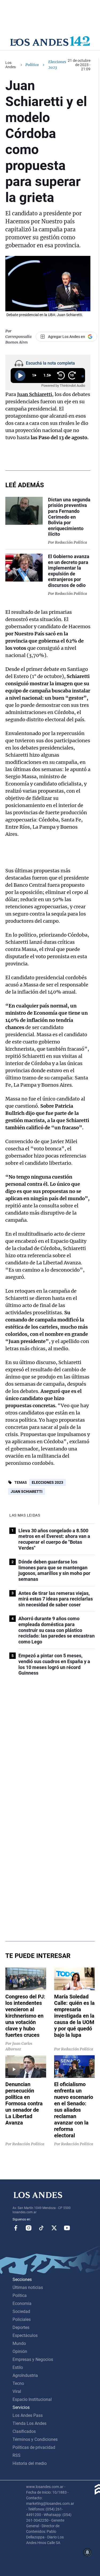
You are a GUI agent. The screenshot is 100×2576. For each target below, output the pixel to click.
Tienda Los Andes (29, 2423)
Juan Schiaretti (27, 1491)
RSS (17, 2455)
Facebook (16, 2228)
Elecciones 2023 (47, 1482)
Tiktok (41, 2228)
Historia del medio (30, 2463)
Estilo (18, 2367)
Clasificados (24, 2431)
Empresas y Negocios (33, 2359)
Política (32, 65)
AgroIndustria (25, 2375)
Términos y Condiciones (35, 2439)
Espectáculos (25, 2335)
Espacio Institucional (32, 2399)
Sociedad (21, 2311)
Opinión (20, 2351)
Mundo (19, 2343)
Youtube (67, 2228)
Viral (17, 2391)
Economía (22, 2303)
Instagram (29, 2228)
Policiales (22, 2319)
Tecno (18, 2383)
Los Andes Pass (28, 2415)
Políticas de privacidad (34, 2447)
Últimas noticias (28, 2287)
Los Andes (11, 65)
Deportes (21, 2327)
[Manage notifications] (87, 2552)
